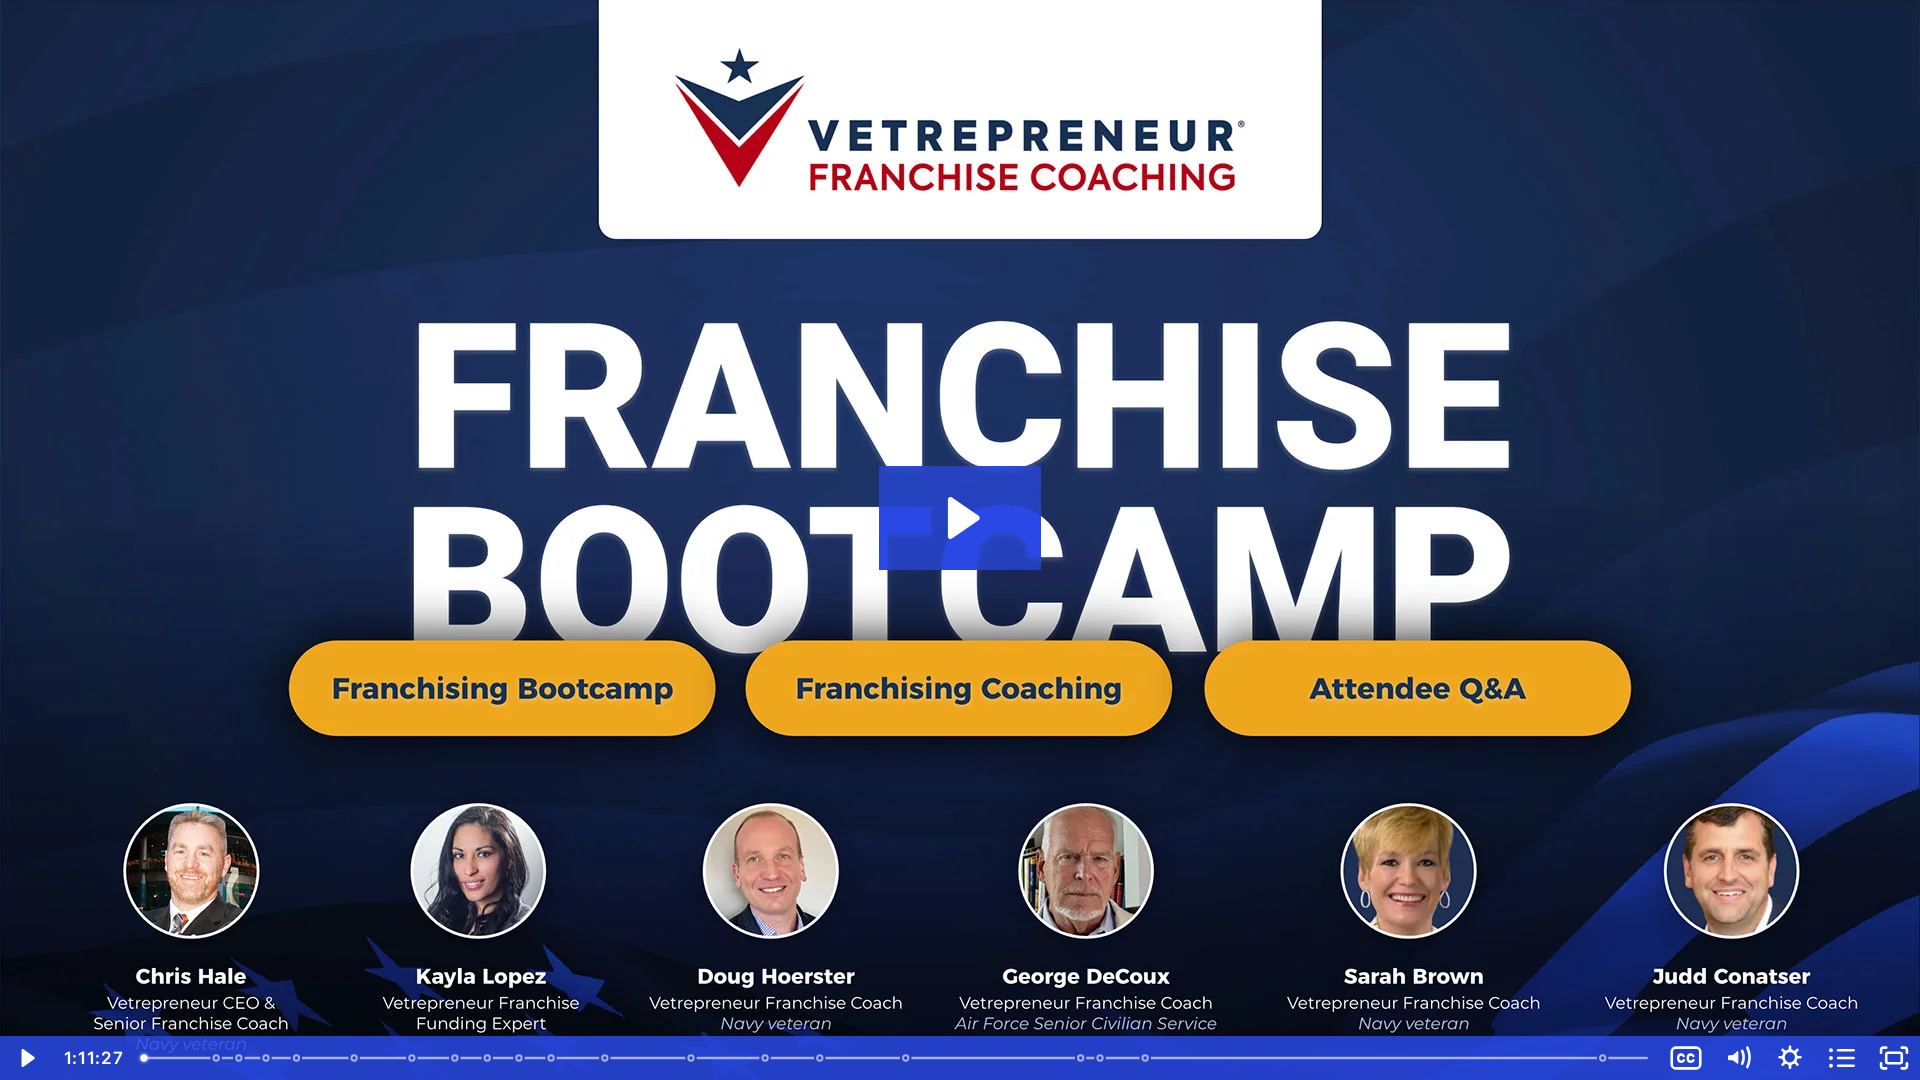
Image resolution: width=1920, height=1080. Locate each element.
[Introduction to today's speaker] (266, 1058)
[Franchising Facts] (354, 1058)
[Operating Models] (520, 1058)
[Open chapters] (1842, 1058)
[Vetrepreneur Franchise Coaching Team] (1083, 1058)
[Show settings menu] (1790, 1058)
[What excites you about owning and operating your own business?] (216, 1058)
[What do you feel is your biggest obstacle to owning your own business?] (239, 1058)
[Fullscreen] (1894, 1058)
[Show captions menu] (1686, 1058)
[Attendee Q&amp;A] (1147, 1058)
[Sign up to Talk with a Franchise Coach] (1606, 1058)
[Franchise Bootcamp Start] (297, 1058)
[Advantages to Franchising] (412, 1058)
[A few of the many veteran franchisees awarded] (1102, 1058)
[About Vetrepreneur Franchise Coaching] (821, 1058)
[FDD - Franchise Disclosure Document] (552, 1058)
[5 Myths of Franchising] (606, 1058)
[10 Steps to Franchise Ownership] (692, 1058)
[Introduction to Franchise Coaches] (907, 1058)
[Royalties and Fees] (488, 1058)
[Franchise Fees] (455, 1058)
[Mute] (1738, 1058)
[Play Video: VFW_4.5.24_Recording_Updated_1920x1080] (960, 518)
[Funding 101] (766, 1058)
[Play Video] (26, 1058)
